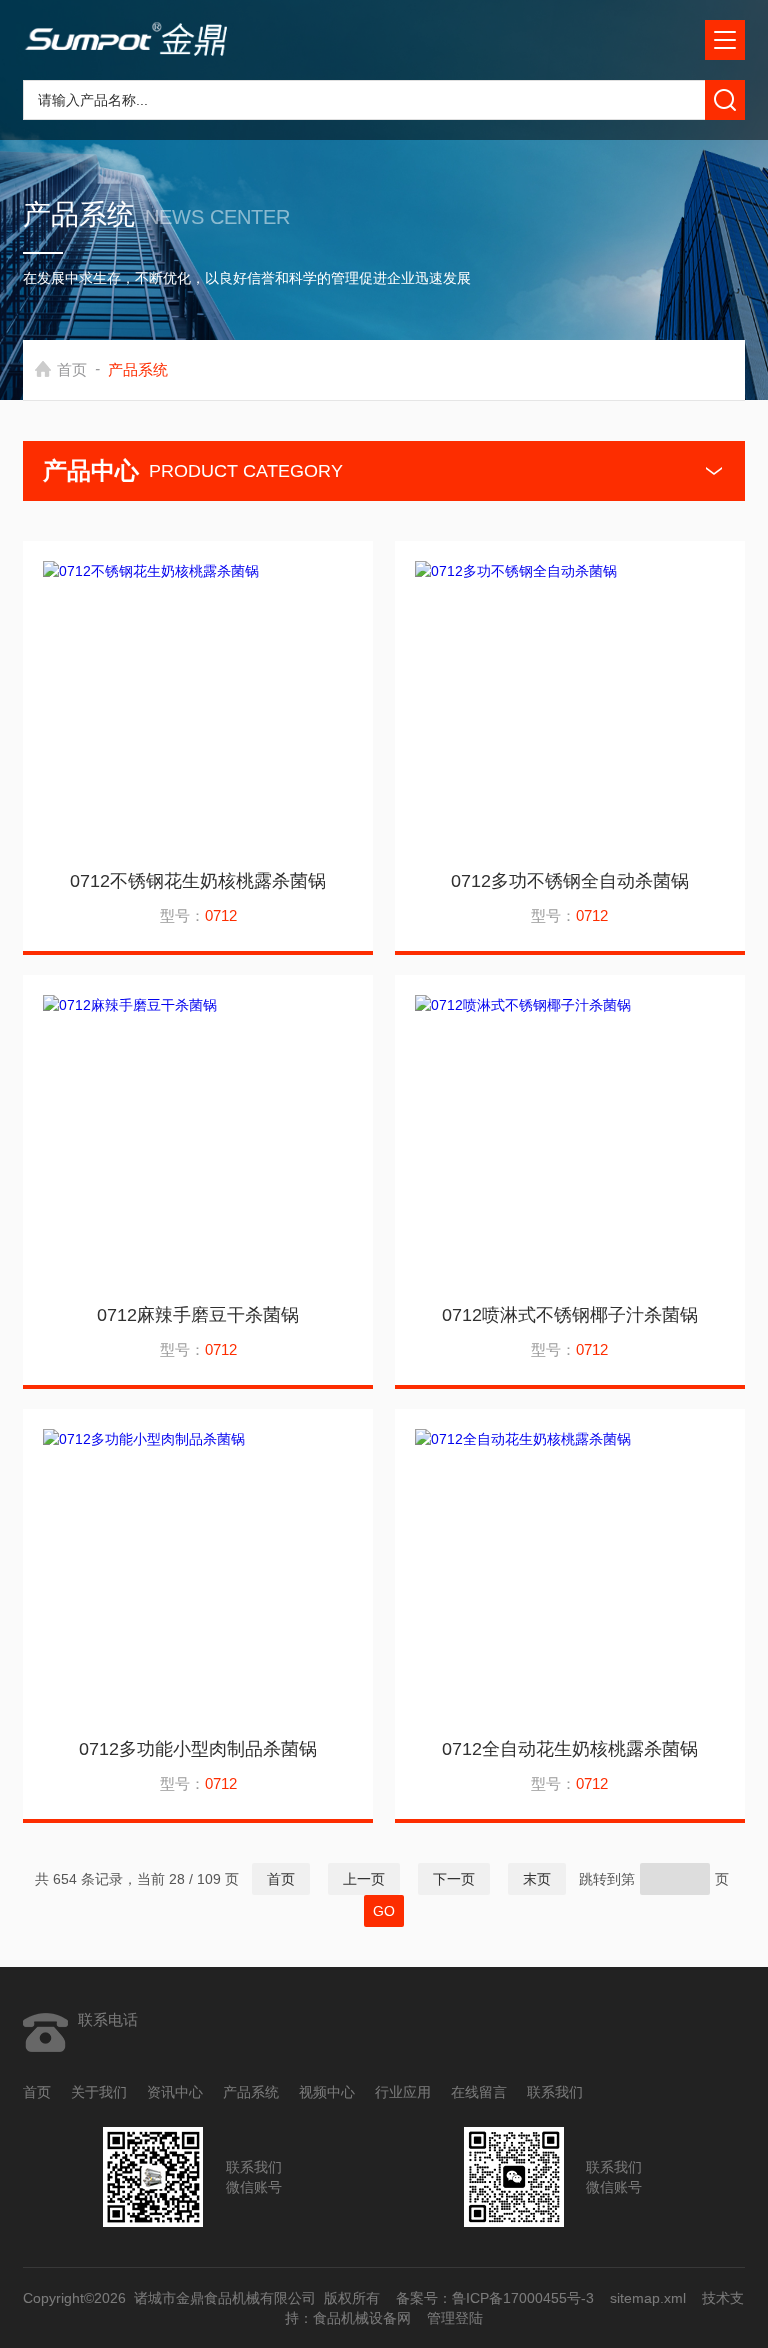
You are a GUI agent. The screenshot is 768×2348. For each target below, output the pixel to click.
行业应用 (403, 2092)
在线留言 (479, 2092)
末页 (537, 1879)
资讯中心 (175, 2092)
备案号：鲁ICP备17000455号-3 (496, 2298)
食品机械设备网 (362, 2318)
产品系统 (251, 2092)
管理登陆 (455, 2318)
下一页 (454, 1879)
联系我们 (555, 2092)
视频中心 (327, 2092)
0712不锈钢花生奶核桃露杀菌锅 (198, 881)
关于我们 (99, 2092)
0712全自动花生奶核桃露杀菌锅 (570, 1749)
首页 (72, 369)
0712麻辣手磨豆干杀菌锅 (198, 1315)
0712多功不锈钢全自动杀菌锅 (570, 881)
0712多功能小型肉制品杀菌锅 (198, 1749)
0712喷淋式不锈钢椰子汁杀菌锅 (570, 1315)
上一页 (364, 1879)
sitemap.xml (649, 2298)
